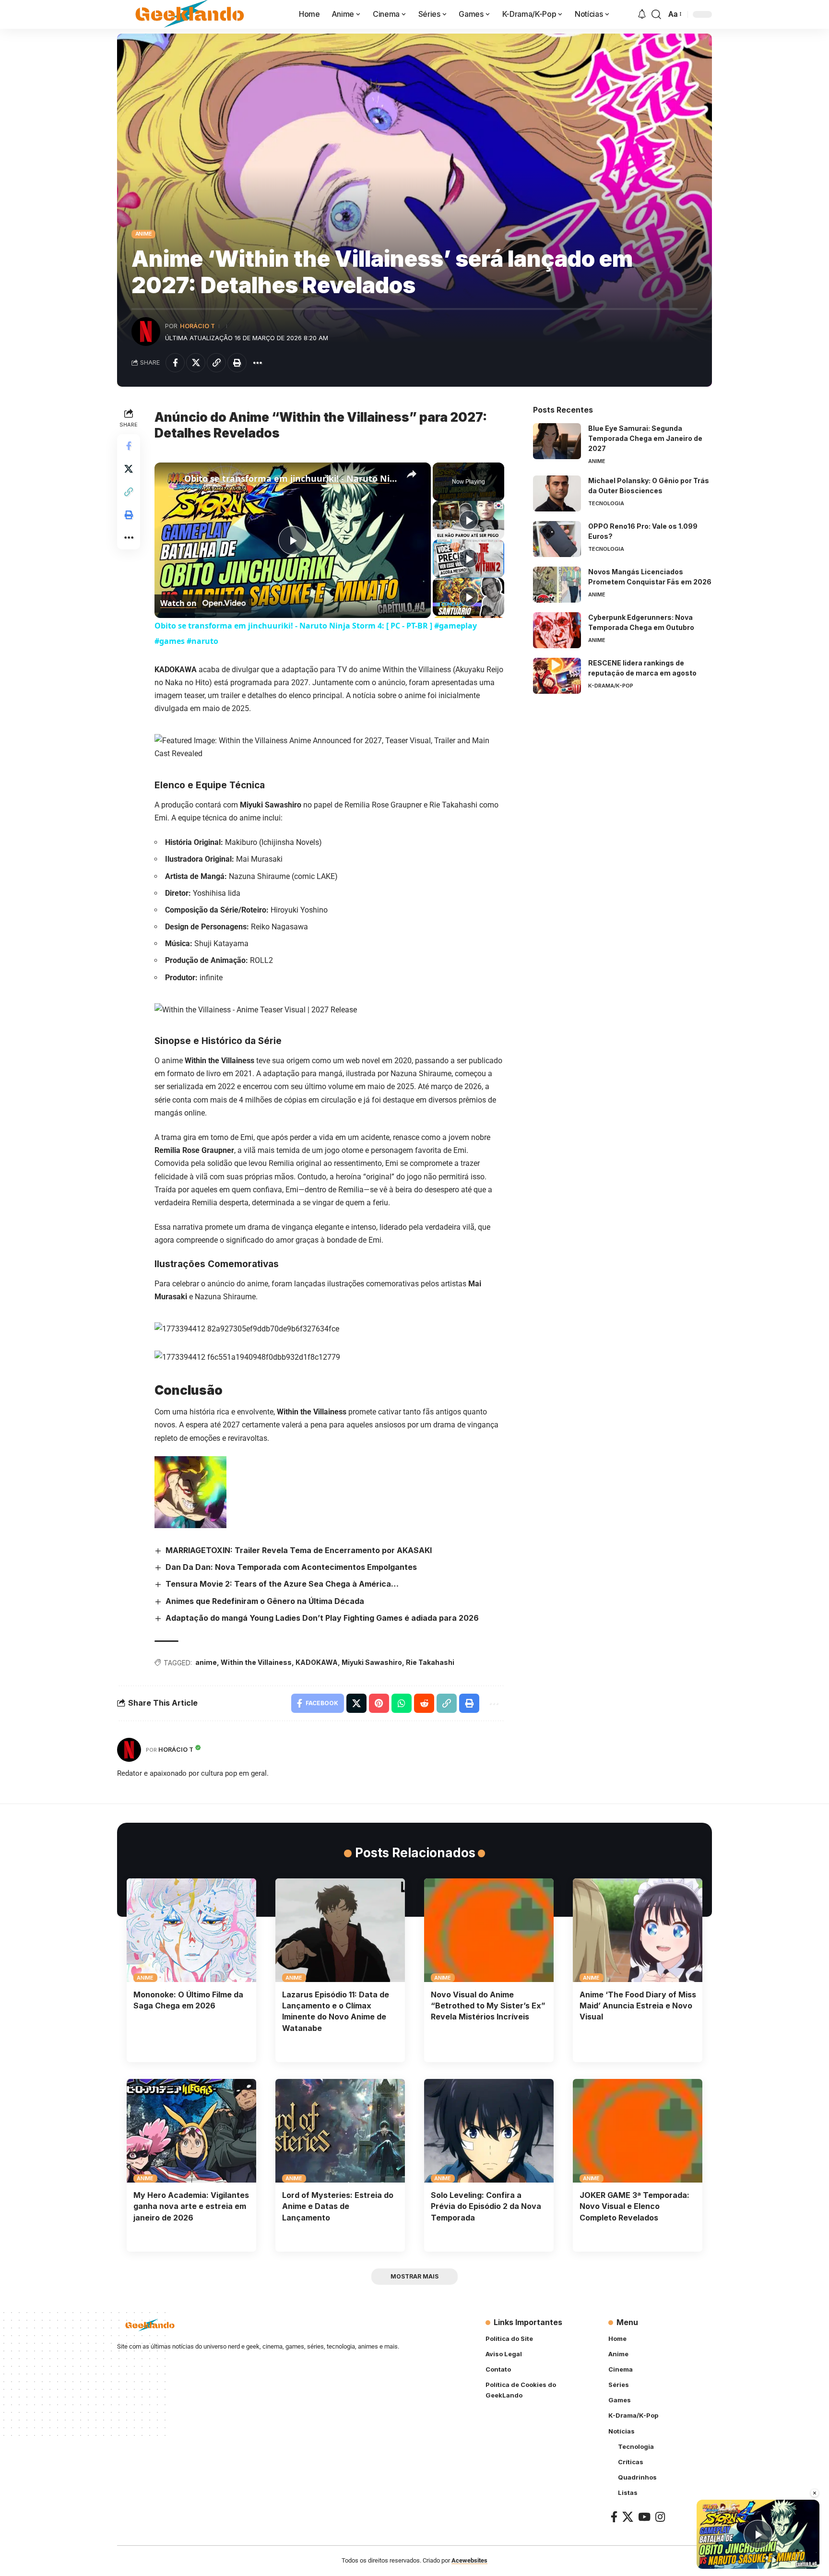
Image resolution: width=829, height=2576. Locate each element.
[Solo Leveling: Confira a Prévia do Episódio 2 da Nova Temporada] (489, 2131)
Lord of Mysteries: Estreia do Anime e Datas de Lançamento (338, 2206)
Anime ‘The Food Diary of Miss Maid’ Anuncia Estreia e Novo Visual (638, 2006)
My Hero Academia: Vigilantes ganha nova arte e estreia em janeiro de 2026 (191, 2206)
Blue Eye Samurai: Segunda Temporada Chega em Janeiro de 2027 (645, 438)
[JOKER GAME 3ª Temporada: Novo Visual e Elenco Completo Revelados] (638, 2131)
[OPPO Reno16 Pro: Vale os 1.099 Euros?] (557, 539)
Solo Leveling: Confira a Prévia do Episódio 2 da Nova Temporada (486, 2206)
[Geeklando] (191, 14)
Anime (144, 234)
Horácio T (197, 326)
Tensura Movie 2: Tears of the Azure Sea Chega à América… (282, 1584)
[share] (412, 474)
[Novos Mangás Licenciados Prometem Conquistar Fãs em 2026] (557, 585)
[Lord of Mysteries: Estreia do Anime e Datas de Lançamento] (340, 2131)
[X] (628, 2517)
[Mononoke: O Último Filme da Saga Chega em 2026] (191, 1930)
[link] (170, 478)
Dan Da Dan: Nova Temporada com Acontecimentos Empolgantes (291, 1567)
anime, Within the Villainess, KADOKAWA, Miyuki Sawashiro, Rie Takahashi (325, 1662)
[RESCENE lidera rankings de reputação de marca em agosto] (557, 676)
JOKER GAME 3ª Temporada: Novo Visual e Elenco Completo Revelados (634, 2206)
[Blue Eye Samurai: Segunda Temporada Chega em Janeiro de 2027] (557, 441)
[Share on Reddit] (424, 1703)
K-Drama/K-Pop (611, 686)
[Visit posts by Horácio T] (146, 332)
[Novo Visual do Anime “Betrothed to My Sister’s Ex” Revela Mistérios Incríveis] (489, 1930)
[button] (656, 14)
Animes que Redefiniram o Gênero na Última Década (265, 1601)
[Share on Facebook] (175, 363)
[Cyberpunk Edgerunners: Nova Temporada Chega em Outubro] (557, 630)
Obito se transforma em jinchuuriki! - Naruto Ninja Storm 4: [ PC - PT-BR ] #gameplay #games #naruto (291, 478)
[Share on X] (196, 363)
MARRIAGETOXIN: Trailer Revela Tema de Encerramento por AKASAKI (299, 1550)
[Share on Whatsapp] (402, 1703)
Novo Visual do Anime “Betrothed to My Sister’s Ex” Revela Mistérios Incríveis (488, 2006)
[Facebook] (614, 2517)
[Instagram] (660, 2517)
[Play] (469, 520)
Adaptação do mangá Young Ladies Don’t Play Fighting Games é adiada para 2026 (322, 1618)
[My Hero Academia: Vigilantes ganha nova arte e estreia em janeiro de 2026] (191, 2131)
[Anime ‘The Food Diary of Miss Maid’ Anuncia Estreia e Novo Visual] (638, 1930)
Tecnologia (606, 503)
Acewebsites (469, 2561)
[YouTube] (644, 2517)
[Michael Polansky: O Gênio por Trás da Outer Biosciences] (557, 493)
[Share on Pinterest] (379, 1703)
